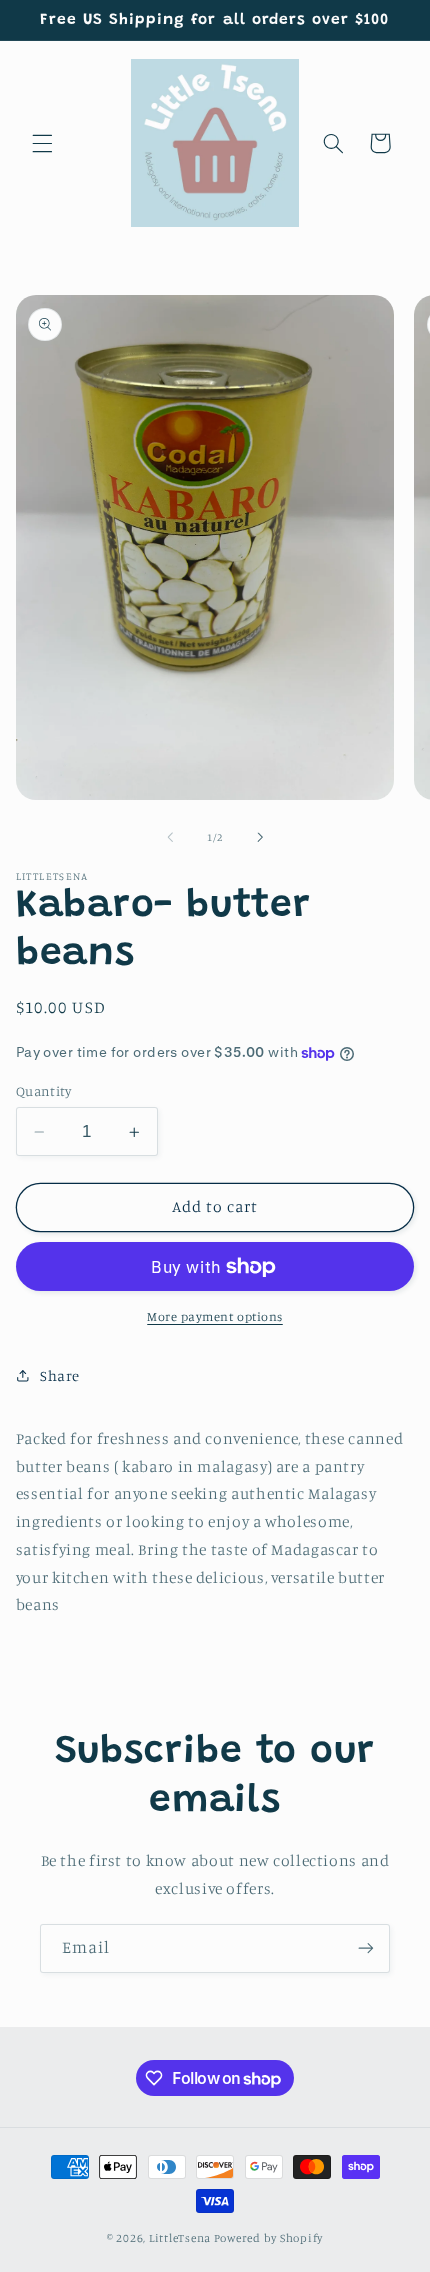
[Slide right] (260, 838)
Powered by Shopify (268, 2238)
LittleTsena (180, 2238)
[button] (42, 143)
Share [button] (60, 1375)
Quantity (43, 1091)
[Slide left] (170, 838)
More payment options (215, 1316)
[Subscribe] (366, 1948)
